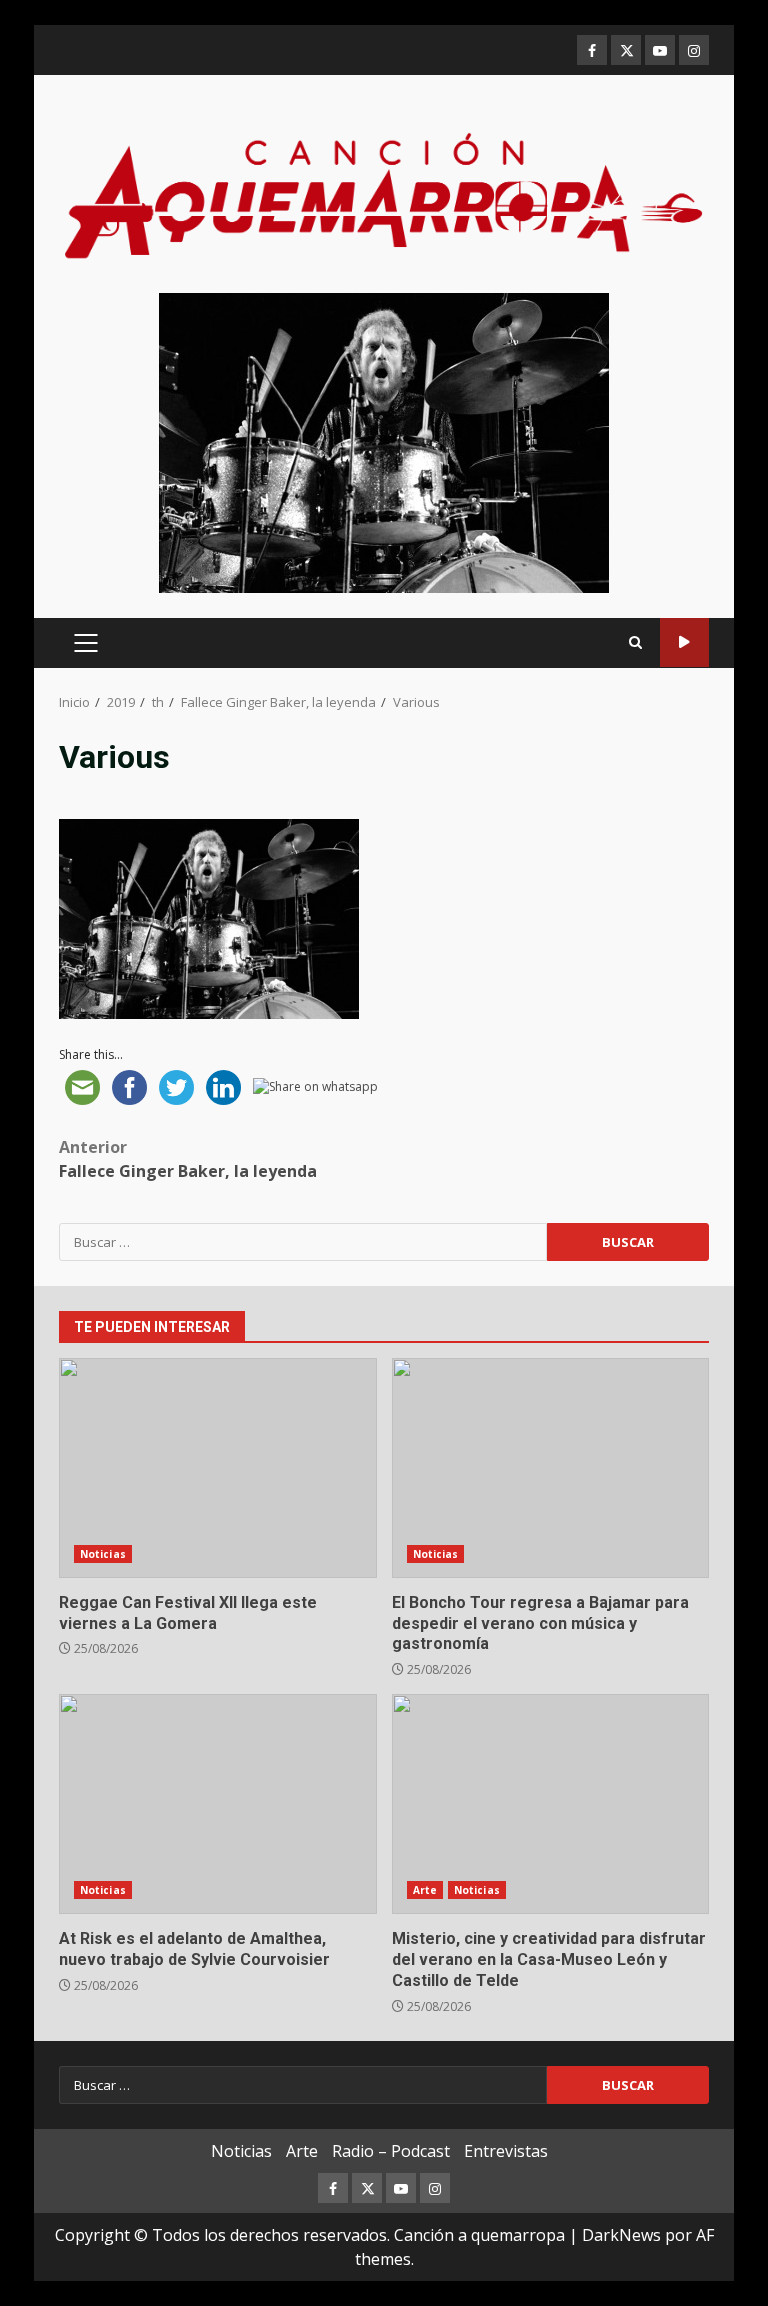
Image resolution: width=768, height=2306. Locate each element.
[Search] (635, 642)
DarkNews (621, 2235)
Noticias (103, 1554)
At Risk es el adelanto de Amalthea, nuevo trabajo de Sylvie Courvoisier (218, 1804)
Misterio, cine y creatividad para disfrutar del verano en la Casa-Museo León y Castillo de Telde (551, 1804)
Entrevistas (506, 2151)
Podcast (684, 642)
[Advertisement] (384, 441)
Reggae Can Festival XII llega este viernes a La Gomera (218, 1468)
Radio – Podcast (391, 2151)
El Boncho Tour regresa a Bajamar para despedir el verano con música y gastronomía (551, 1468)
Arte (425, 1890)
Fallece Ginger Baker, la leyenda (188, 1159)
